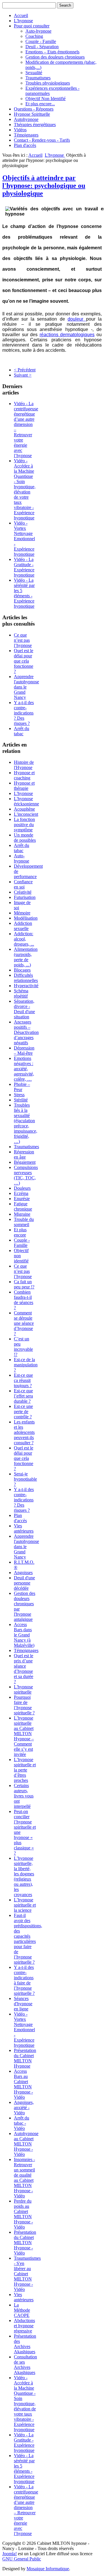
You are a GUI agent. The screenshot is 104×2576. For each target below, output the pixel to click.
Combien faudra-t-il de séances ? (24, 1300)
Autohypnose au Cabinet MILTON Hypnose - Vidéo (26, 2144)
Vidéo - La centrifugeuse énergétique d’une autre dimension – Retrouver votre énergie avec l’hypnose (26, 2510)
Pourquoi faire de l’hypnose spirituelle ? (24, 1705)
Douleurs (22, 1188)
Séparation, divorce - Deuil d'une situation (24, 1009)
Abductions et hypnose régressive (24, 2326)
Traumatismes (38, 78)
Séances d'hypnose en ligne (23, 2004)
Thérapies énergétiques (35, 125)
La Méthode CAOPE (22, 2310)
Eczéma (21, 1193)
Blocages (22, 970)
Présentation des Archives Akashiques (25, 2344)
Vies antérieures (24, 1528)
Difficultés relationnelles (26, 978)
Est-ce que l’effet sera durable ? (23, 1396)
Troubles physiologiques (48, 83)
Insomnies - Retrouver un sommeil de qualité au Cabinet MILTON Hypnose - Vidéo (24, 2178)
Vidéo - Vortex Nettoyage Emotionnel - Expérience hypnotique (24, 539)
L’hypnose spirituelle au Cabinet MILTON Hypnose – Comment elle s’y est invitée (24, 1736)
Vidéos (20, 130)
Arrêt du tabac (22, 731)
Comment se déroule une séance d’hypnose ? (24, 1323)
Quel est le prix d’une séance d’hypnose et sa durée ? (24, 1669)
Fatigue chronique (23, 1206)
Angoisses (23, 1573)
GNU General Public (22, 2559)
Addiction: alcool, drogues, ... (24, 939)
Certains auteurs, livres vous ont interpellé (24, 1796)
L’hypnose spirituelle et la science (25, 1905)
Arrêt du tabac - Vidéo (22, 2123)
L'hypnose (23, 21)
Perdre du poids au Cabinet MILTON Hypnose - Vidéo (23, 2214)
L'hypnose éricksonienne (26, 801)
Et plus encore (20, 1232)
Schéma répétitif (21, 993)
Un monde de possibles (25, 838)
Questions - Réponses (34, 109)
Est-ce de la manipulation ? (26, 1365)
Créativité (23, 892)
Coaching (34, 36)
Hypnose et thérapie (24, 786)
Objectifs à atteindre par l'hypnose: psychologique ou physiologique (44, 186)
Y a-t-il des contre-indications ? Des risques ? (24, 713)
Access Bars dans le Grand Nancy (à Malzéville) (24, 1635)
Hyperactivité (26, 986)
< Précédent (25, 370)
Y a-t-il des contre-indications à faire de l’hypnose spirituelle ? (24, 1980)
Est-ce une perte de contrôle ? (23, 1412)
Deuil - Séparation (42, 47)
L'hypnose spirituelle (23, 1689)
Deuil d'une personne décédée (24, 1583)
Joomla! (10, 2554)
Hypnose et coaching (24, 775)
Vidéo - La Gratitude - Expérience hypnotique (24, 567)
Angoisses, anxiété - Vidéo (24, 2108)
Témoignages (26, 135)
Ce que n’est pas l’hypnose (23, 640)
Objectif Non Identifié (45, 99)
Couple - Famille (41, 41)
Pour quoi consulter (32, 26)
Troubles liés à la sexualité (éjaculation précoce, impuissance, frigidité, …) (26, 1123)
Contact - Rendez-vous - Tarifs (42, 140)
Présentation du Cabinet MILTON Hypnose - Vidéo (25, 2243)
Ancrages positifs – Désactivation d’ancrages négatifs (26, 1032)
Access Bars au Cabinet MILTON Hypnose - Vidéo (23, 2084)
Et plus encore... (40, 104)
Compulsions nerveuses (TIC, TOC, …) (26, 1175)
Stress (19, 1095)
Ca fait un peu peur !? (24, 1284)
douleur (77, 319)
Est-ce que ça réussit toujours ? (23, 1380)
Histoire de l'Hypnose (24, 765)
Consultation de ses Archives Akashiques (25, 2365)
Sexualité (34, 73)
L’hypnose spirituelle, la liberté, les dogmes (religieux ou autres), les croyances (24, 1876)
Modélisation (26, 918)
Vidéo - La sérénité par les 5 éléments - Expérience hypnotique (24, 593)
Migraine (22, 1214)
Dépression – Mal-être (24, 1051)
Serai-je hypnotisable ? (25, 1479)
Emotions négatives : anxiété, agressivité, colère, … (24, 1069)
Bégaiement (25, 1162)
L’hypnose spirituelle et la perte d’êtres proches (25, 1770)
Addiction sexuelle (23, 926)
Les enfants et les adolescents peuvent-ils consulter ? (24, 1432)
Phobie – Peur (22, 1087)
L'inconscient (26, 814)
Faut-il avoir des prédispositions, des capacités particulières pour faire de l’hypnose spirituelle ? (28, 1939)
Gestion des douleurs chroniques (55, 57)
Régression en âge (24, 1154)
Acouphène (24, 809)
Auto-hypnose (38, 31)
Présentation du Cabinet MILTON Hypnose (25, 2058)
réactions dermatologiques (67, 335)
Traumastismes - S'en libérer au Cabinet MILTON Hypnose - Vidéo (27, 2274)
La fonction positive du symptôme (24, 825)
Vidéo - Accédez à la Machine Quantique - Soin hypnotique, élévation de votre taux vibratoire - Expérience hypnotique (25, 489)
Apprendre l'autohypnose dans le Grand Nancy (26, 687)
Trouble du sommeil (24, 1222)
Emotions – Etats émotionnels (52, 52)
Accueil (21, 15)
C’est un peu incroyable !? (23, 1347)
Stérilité (21, 1100)
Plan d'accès (25, 145)
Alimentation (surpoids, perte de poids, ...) (26, 957)
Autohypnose (26, 119)
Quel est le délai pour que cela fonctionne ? (24, 661)
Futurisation (25, 897)
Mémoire (22, 913)
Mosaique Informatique (48, 2569)
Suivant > (23, 375)
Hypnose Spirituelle (32, 114)
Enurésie (22, 1199)
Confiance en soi (23, 884)
